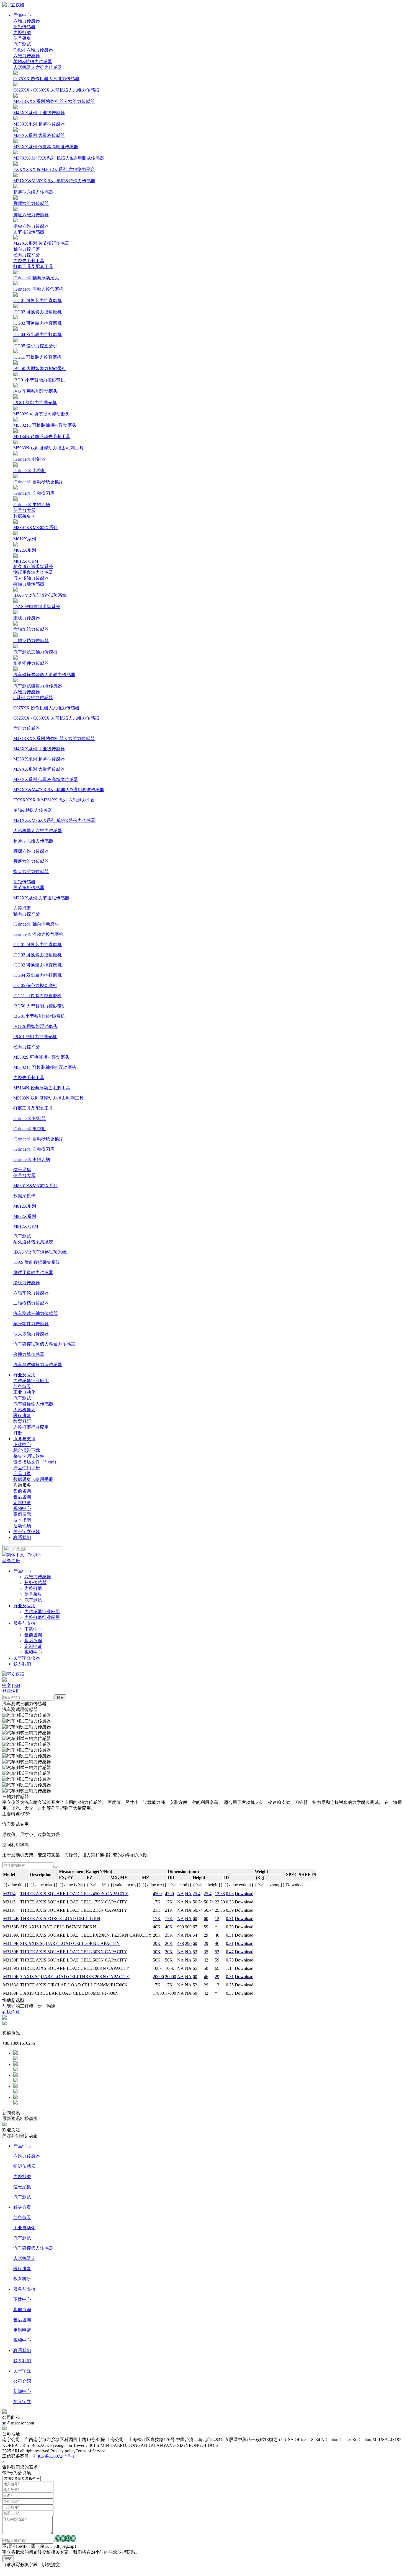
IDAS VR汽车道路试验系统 (40, 1252)
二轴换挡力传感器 (31, 1303)
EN (17, 1685)
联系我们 (22, 1537)
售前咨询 (33, 1635)
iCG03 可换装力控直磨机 (38, 965)
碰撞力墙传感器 (29, 584)
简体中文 (16, 1555)
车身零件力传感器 (31, 1324)
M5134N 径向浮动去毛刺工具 (42, 1088)
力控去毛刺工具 (29, 261)
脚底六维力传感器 (31, 861)
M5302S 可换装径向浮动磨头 (41, 1057)
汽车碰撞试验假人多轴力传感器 (44, 1344)
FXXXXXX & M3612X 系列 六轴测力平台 (54, 800)
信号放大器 (24, 510)
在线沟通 (11, 2012)
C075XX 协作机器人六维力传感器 (46, 708)
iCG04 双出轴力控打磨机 (38, 975)
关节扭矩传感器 (29, 232)
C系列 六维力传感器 (33, 50)
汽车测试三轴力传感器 (35, 1313)
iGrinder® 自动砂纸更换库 (38, 1139)
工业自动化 (24, 2228)
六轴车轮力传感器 (31, 1293)
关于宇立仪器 (27, 1532)
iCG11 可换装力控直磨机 (37, 996)
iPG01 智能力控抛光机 (35, 1037)
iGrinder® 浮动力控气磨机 (38, 934)
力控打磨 (22, 32)
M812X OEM (26, 1226)
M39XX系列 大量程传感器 (39, 769)
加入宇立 (22, 2402)
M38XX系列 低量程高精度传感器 (46, 779)
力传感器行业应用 (31, 1381)
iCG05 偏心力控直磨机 (35, 985)
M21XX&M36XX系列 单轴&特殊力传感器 (54, 820)
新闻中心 (22, 2391)
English (34, 1555)
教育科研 (22, 2279)
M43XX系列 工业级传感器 (39, 749)
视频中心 (22, 1508)
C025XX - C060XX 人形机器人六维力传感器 (56, 718)
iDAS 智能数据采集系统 (37, 1262)
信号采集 (22, 38)
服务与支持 (24, 1439)
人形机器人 (24, 2258)
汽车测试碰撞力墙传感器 (38, 1365)
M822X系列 (25, 1216)
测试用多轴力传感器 (33, 572)
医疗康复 (22, 2269)
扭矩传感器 (24, 27)
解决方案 (22, 2207)
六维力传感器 (27, 21)
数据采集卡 (24, 516)
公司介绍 (22, 2381)
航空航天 (22, 2217)
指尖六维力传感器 (31, 872)
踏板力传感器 (27, 1283)
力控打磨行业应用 (31, 1427)
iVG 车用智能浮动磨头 (35, 1026)
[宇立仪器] (13, 5)
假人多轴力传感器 (31, 578)
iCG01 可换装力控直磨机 (38, 945)
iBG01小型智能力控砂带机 (39, 1016)
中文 (7, 1685)
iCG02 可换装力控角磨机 (38, 955)
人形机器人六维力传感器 (38, 67)
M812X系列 (25, 1206)
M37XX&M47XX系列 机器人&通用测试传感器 (59, 790)
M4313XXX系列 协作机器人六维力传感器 (54, 739)
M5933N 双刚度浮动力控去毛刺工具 (48, 1098)
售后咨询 (33, 1641)
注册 (16, 1561)
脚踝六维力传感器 (31, 851)
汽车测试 (22, 44)
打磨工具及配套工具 (33, 266)
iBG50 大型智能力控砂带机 (40, 1006)
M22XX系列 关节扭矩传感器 (41, 898)
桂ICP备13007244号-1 (54, 2456)
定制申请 (33, 1646)
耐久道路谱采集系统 (33, 566)
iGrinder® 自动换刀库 (34, 1149)
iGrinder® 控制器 (29, 1118)
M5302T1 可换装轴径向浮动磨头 (45, 1067)
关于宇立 (22, 2371)
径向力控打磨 (27, 255)
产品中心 (22, 15)
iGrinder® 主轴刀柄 (32, 1159)
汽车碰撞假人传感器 (33, 2248)
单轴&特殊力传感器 (33, 62)
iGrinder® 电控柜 (29, 1129)
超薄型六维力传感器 (33, 841)
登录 (7, 1561)
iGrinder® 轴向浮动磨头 (36, 924)
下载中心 (22, 1445)
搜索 (60, 1698)
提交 (8, 2558)
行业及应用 (24, 1375)
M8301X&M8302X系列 (35, 1186)
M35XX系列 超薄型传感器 (39, 759)
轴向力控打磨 (27, 249)
